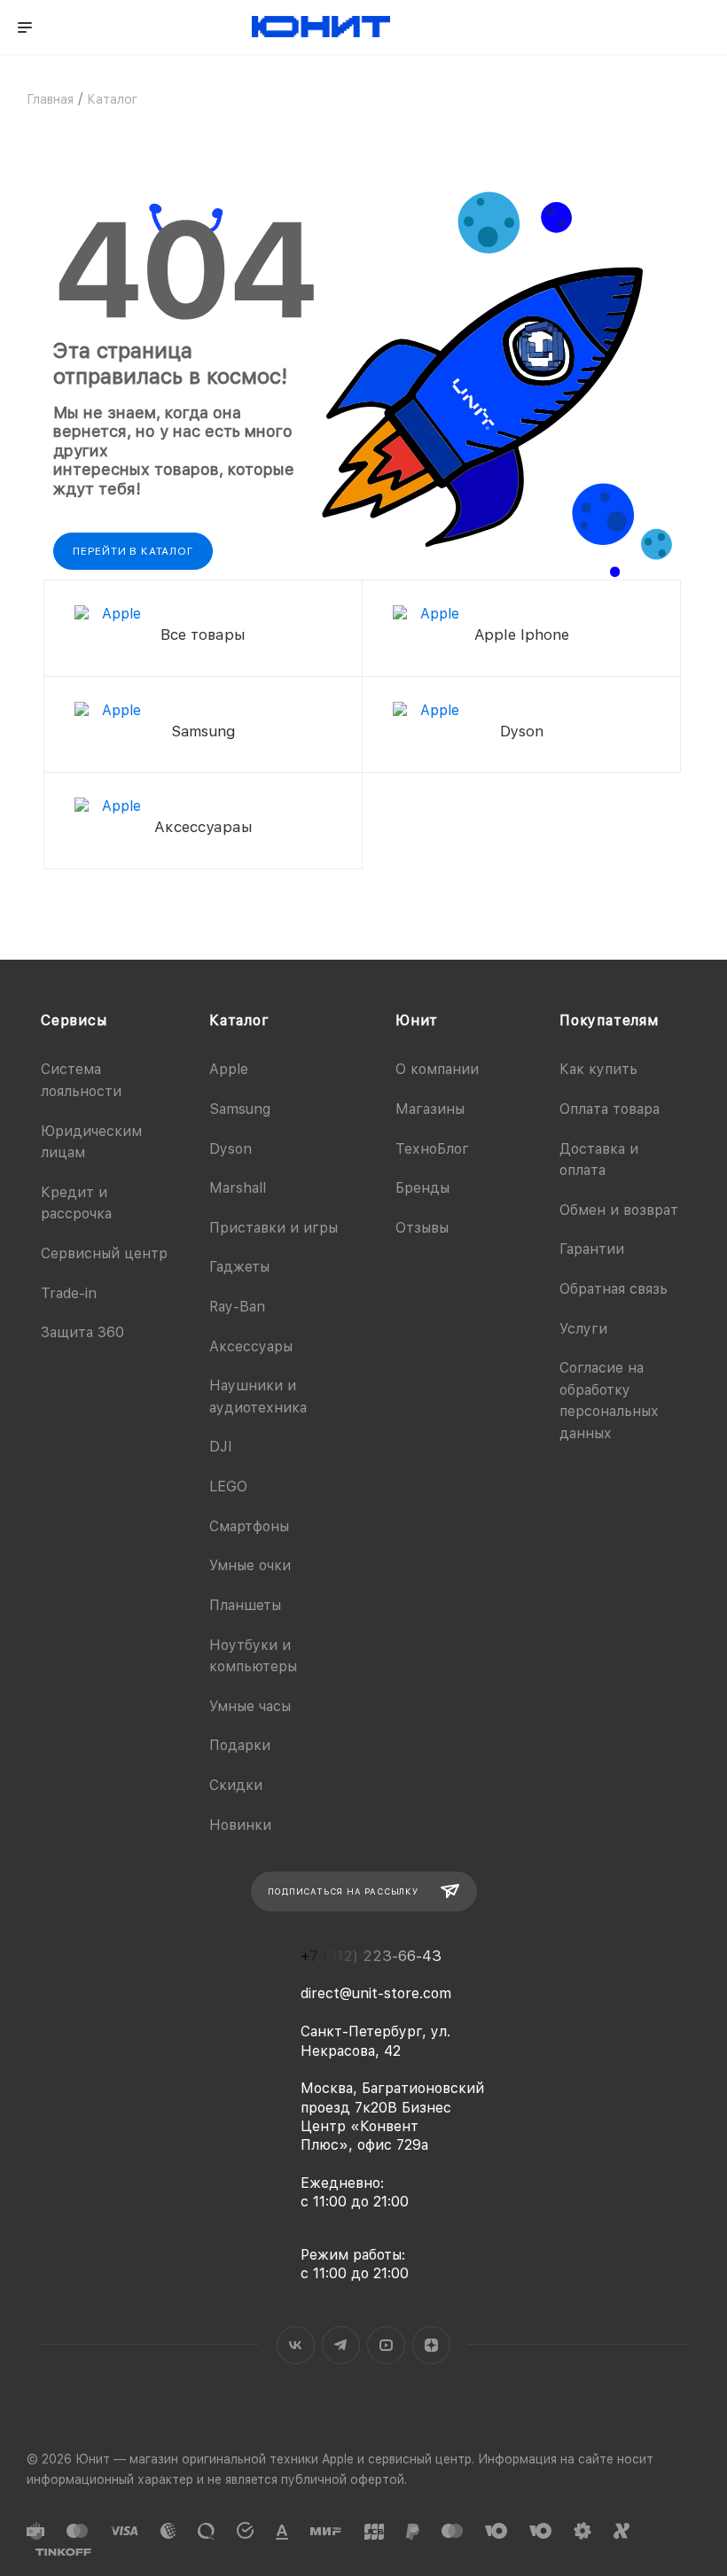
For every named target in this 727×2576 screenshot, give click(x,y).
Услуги (583, 1329)
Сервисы (74, 1020)
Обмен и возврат (619, 1210)
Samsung (240, 1109)
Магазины (430, 1109)
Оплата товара (610, 1109)
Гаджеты (239, 1267)
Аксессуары (251, 1346)
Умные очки (250, 1565)
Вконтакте (296, 2345)
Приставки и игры (274, 1228)
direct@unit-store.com (376, 1993)
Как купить (598, 1069)
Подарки (240, 1745)
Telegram (341, 2345)
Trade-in (69, 1293)
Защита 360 (82, 1332)
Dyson (231, 1149)
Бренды (422, 1188)
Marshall (238, 1188)
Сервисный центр (104, 1253)
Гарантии (592, 1249)
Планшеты (245, 1605)
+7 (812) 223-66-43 (371, 1956)
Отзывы (422, 1228)
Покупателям (609, 1020)
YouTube (386, 2345)
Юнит (417, 1020)
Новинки (240, 1825)
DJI (221, 1447)
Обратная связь (614, 1289)
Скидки (236, 1785)
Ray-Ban (237, 1307)
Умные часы (250, 1706)
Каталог (239, 1020)
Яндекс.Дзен (431, 2345)
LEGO (228, 1486)
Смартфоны (249, 1526)
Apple (229, 1069)
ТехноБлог (432, 1149)
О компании (437, 1069)
